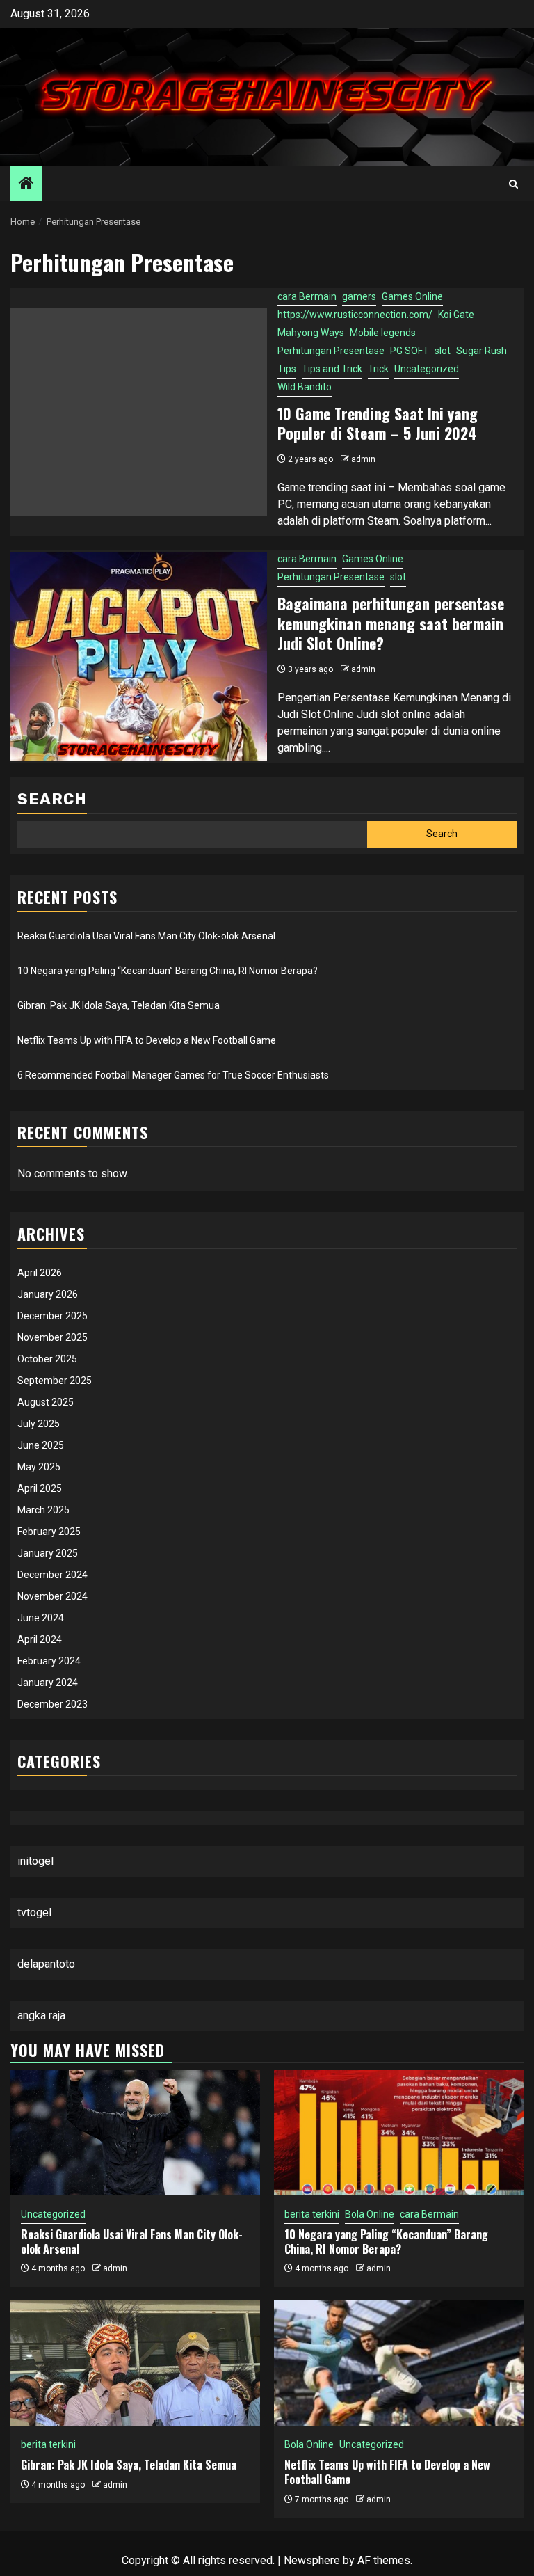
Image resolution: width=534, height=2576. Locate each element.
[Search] (513, 184)
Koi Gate (456, 315)
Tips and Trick (332, 369)
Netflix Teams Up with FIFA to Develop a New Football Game (147, 1040)
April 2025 (40, 1488)
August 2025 (46, 1402)
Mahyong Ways (311, 333)
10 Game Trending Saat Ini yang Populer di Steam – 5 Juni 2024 (378, 423)
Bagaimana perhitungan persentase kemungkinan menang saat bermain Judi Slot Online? (391, 623)
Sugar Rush (482, 351)
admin (363, 459)
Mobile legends (383, 333)
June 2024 (41, 1618)
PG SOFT (410, 351)
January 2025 (48, 1553)
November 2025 (52, 1337)
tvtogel (34, 1913)
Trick (378, 369)
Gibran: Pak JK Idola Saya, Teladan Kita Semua (119, 1005)
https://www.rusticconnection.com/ (355, 315)
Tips (287, 369)
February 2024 (49, 1661)
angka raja (41, 2016)
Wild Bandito (305, 387)
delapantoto (46, 1964)
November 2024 (52, 1596)
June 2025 (41, 1445)
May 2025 (39, 1467)
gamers (359, 296)
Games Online (412, 296)
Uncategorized (427, 369)
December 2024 (52, 1575)
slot (443, 351)
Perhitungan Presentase (331, 351)
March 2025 (43, 1510)
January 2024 (48, 1683)
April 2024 (40, 1639)
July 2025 (39, 1424)
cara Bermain (307, 296)
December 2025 (52, 1316)
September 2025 (55, 1381)
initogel (35, 1861)
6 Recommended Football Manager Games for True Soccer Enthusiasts (173, 1075)
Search (52, 799)
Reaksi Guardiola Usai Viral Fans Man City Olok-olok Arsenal (146, 936)
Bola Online (370, 2214)
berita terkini (312, 2214)
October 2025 (47, 1359)
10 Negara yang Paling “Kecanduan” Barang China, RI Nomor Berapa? (168, 971)
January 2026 (48, 1294)
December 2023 (52, 1704)
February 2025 (49, 1532)
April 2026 (40, 1273)
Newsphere (312, 2560)
